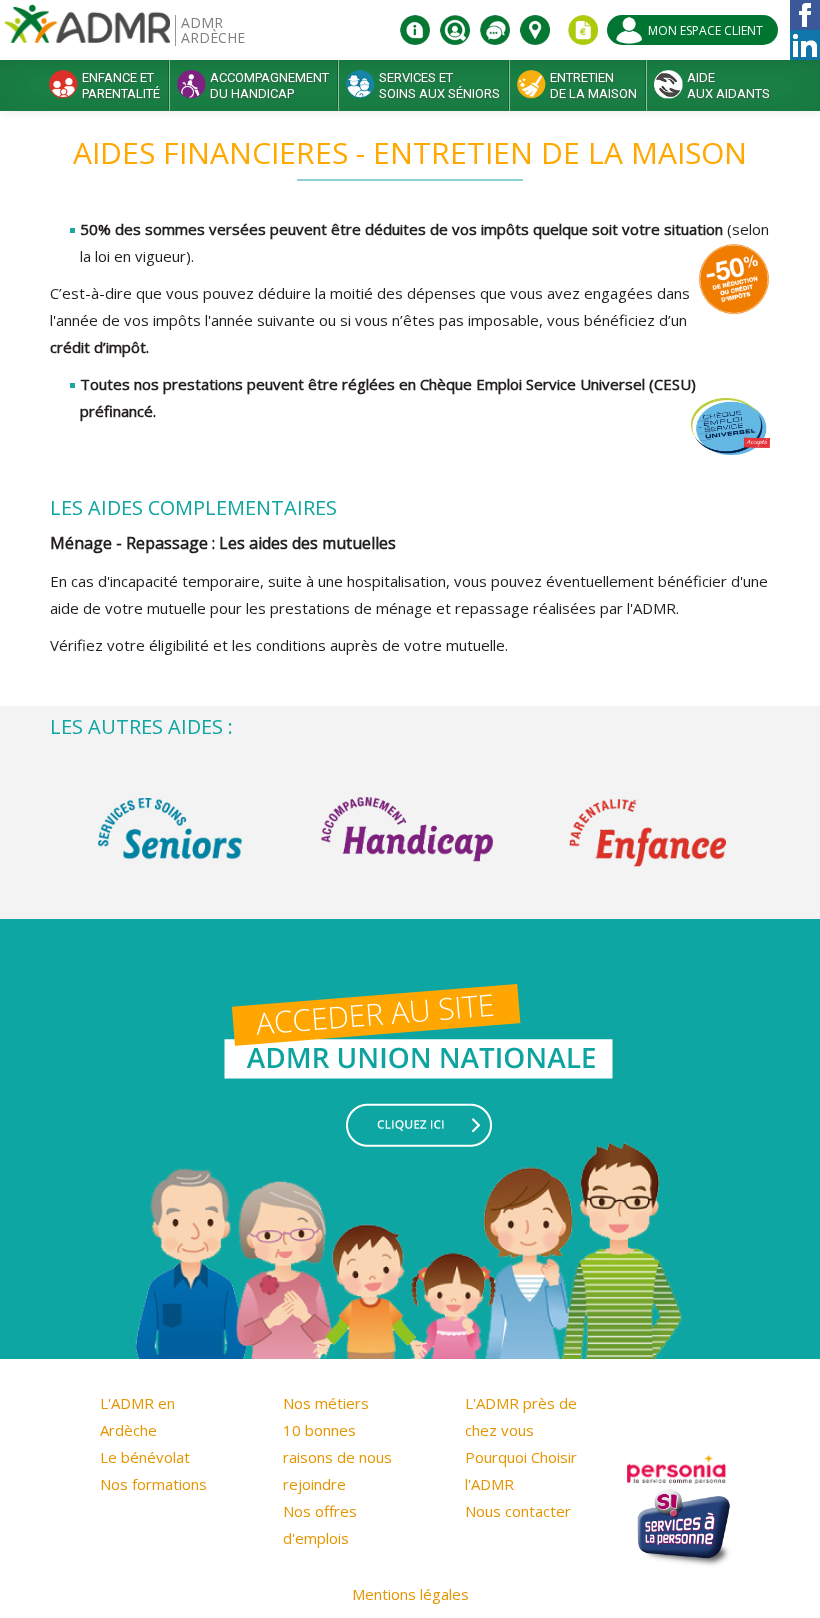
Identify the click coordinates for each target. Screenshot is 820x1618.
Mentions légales (410, 1594)
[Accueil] (87, 31)
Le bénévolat (145, 1457)
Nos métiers (326, 1403)
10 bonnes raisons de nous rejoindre (337, 1457)
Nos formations (153, 1484)
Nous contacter (518, 1511)
